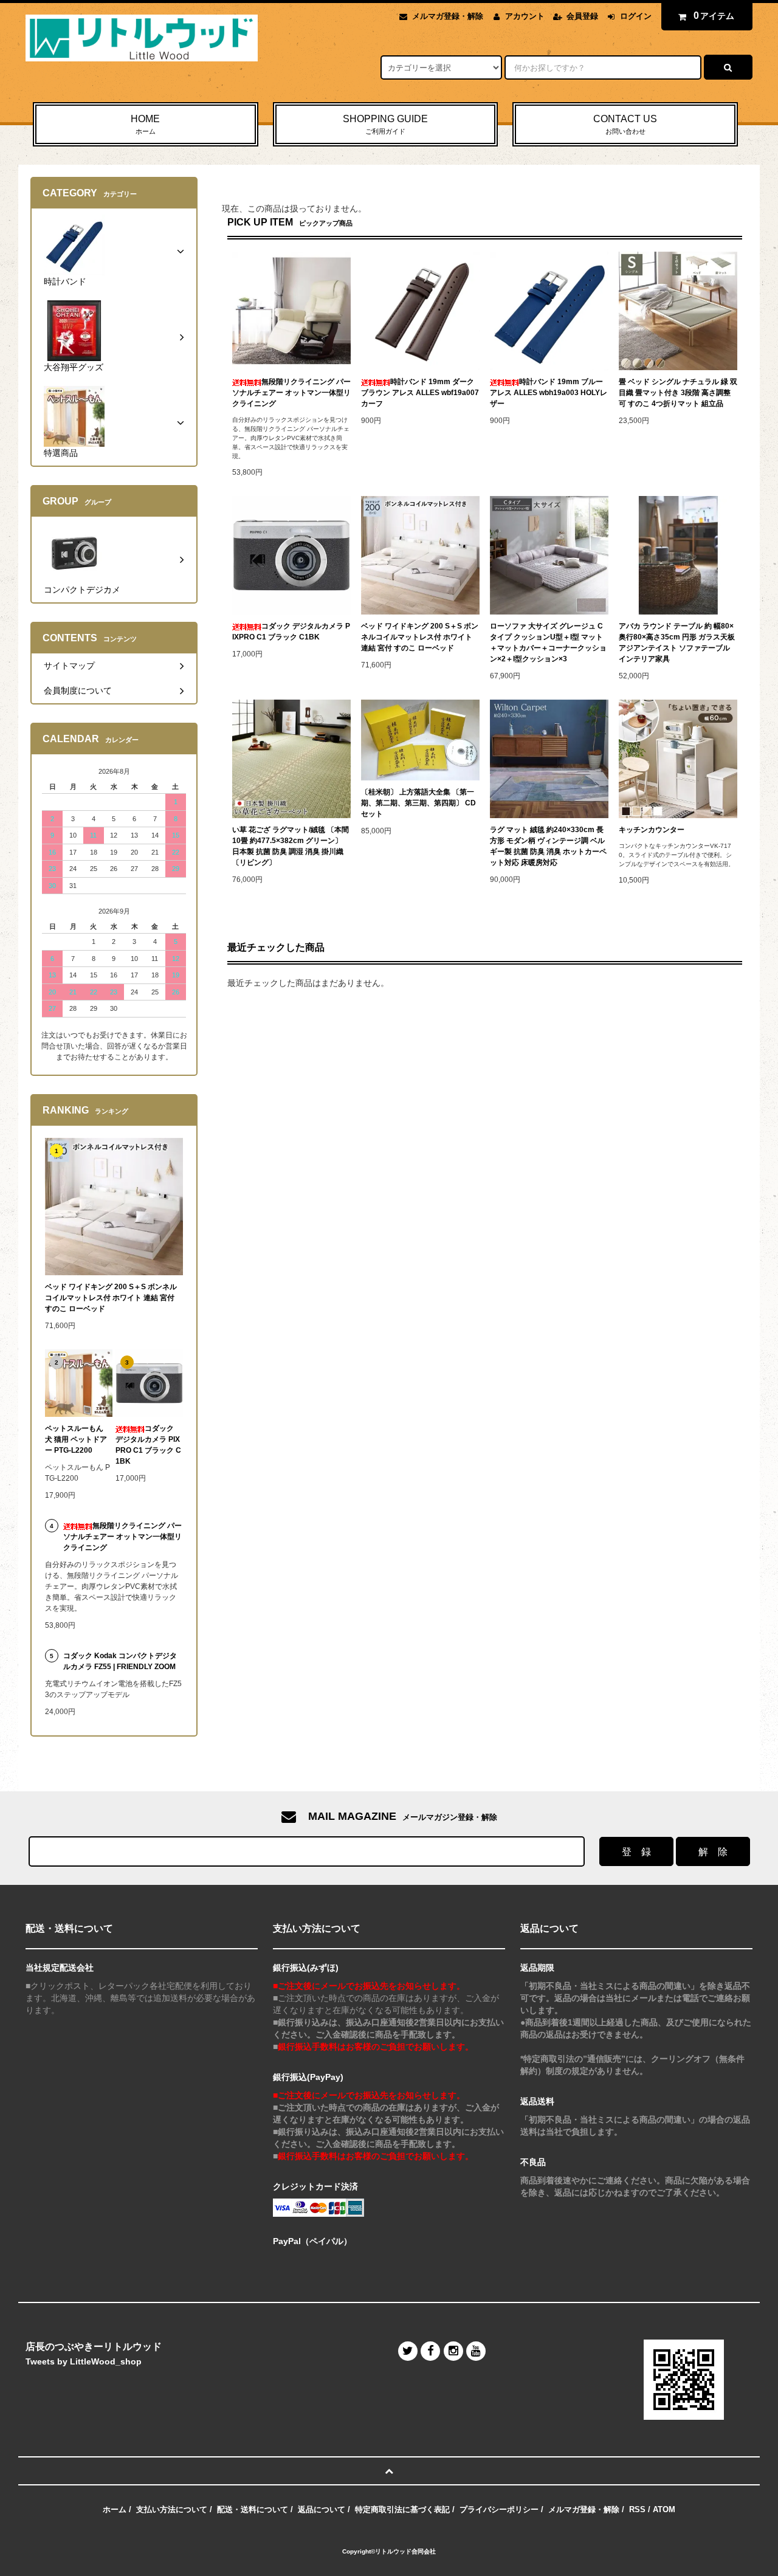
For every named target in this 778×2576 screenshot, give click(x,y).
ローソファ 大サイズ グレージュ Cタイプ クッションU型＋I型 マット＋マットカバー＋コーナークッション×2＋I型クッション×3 (548, 642)
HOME (145, 124)
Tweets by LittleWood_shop (84, 2361)
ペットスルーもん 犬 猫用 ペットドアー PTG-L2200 (76, 1439)
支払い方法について (172, 2509)
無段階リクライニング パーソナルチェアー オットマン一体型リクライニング (291, 393)
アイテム (714, 15)
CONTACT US (625, 124)
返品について (322, 2509)
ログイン (636, 16)
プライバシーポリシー (499, 2509)
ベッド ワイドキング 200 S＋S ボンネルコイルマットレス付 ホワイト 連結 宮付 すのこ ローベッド (420, 637)
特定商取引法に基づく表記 (402, 2509)
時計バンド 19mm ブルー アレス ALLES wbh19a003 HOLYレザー (549, 393)
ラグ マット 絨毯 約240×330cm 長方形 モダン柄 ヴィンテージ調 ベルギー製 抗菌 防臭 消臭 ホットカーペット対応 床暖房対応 (548, 846)
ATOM (664, 2509)
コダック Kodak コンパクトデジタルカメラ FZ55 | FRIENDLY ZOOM (120, 1661)
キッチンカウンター (652, 830)
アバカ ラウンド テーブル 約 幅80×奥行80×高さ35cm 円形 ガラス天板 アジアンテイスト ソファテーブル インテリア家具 (677, 642)
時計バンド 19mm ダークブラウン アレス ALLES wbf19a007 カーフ (420, 393)
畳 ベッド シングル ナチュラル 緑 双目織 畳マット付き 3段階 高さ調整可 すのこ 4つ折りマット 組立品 (678, 393)
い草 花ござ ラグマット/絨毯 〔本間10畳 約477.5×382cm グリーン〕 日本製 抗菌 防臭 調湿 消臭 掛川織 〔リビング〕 (291, 846)
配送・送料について (253, 2509)
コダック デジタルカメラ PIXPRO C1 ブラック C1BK (291, 632)
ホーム (115, 2509)
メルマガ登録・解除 (448, 16)
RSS (637, 2509)
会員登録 (582, 16)
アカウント (525, 16)
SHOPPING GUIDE (385, 124)
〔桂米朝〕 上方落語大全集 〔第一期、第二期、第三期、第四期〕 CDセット (418, 803)
